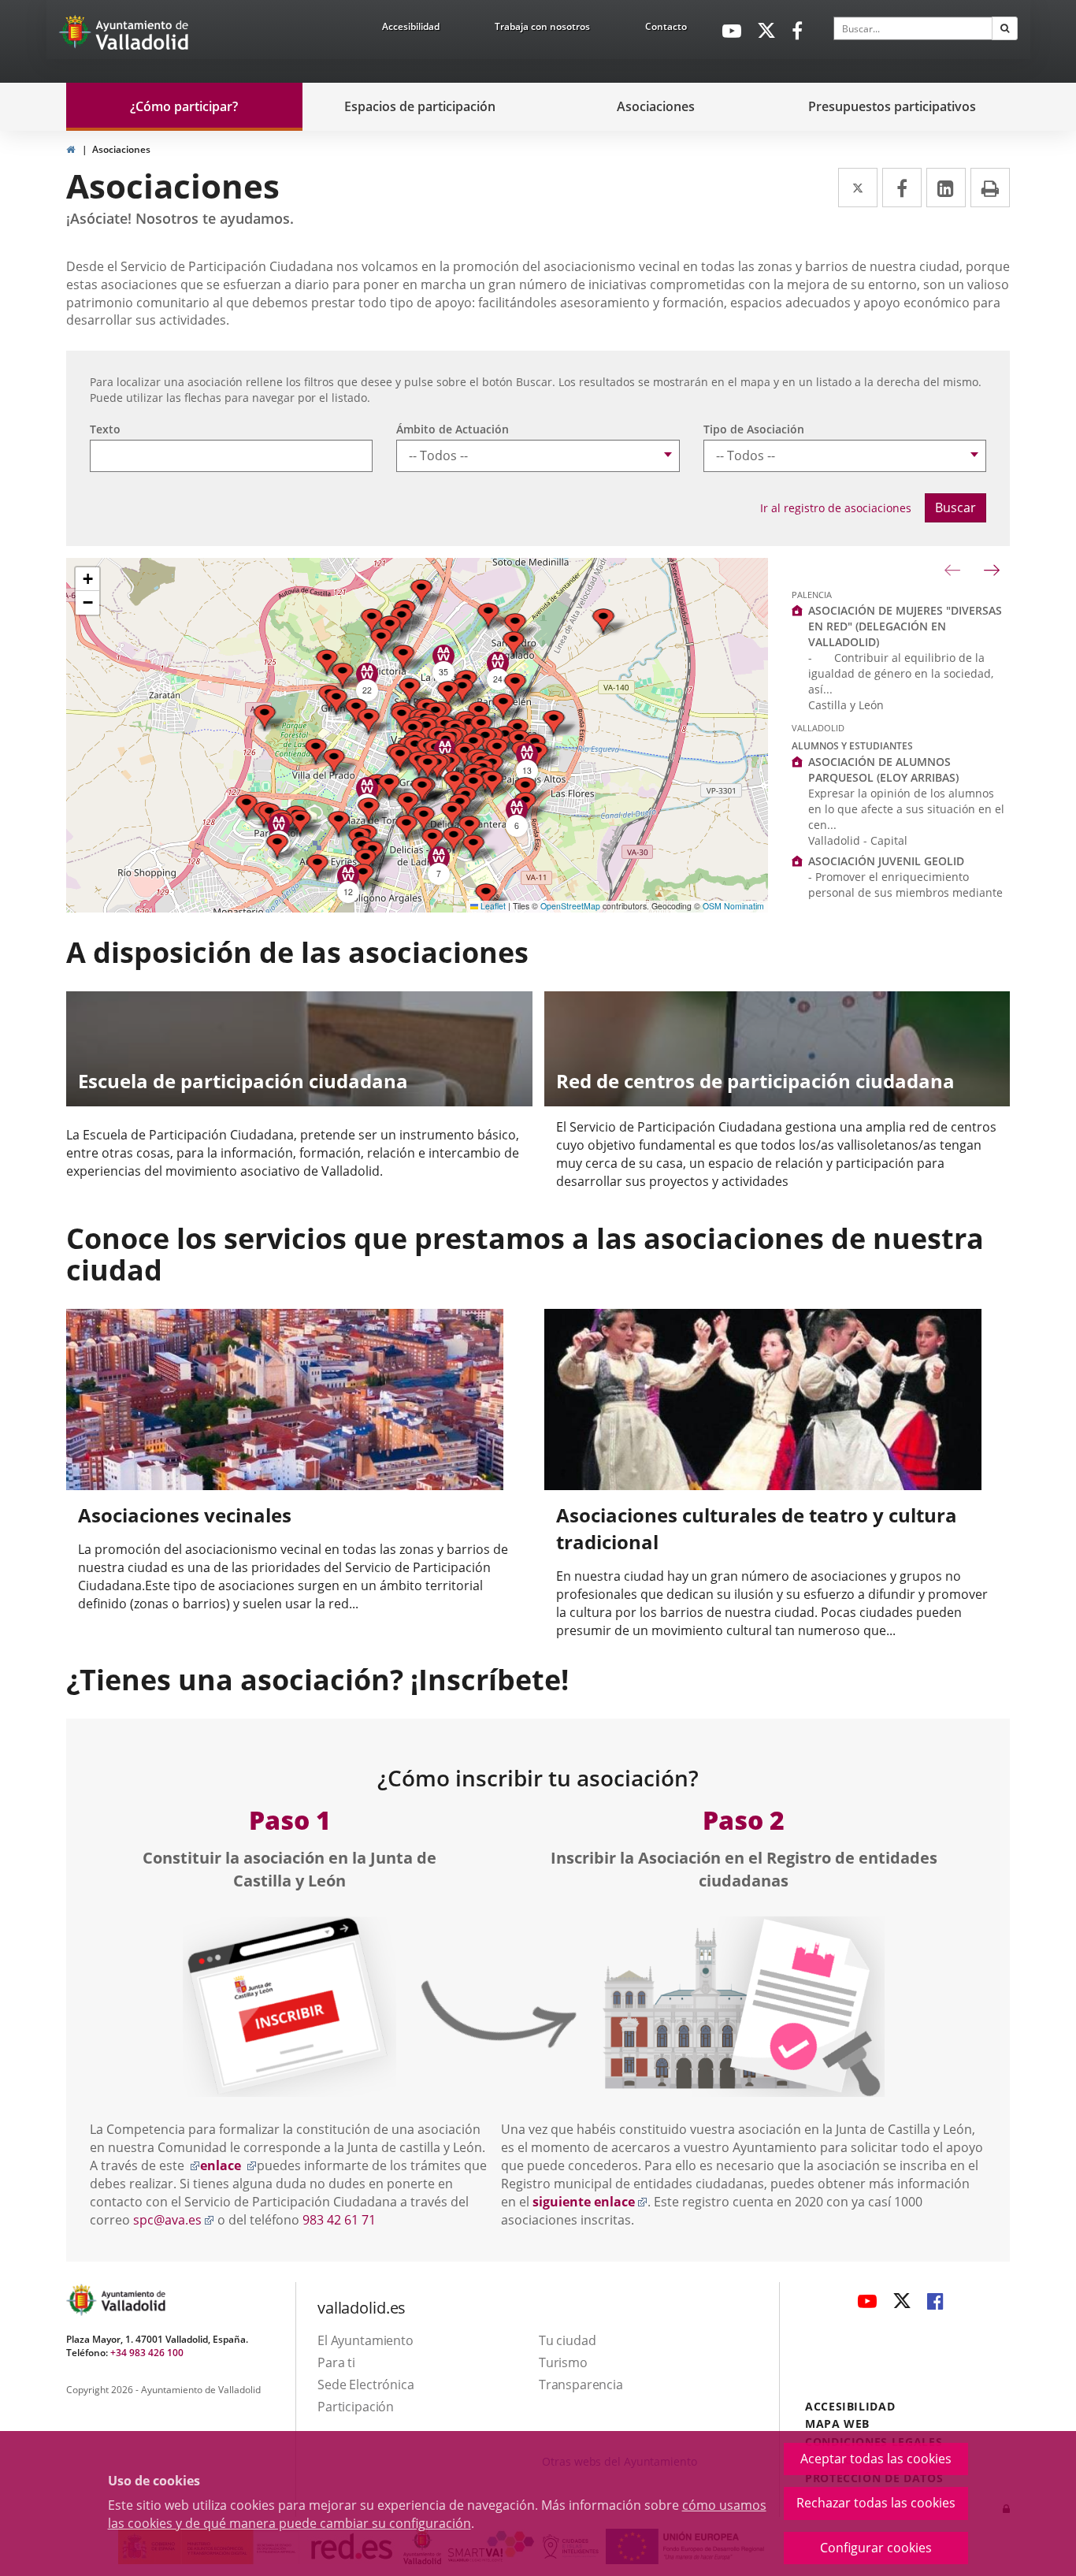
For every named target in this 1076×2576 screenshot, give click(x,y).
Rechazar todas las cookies (876, 2503)
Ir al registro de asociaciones (836, 508)
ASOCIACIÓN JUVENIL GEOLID (886, 861)
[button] (455, 784)
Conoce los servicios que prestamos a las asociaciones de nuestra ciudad (525, 1254)
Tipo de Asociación (754, 429)
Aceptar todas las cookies (876, 2459)
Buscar (955, 507)
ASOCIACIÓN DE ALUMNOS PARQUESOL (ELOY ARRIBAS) (883, 769)
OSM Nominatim (733, 906)
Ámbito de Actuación (453, 429)
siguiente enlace (590, 2202)
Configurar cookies (876, 2548)
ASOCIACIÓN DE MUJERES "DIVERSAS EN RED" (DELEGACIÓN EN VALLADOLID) (905, 626)
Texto (105, 429)
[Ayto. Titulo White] (143, 35)
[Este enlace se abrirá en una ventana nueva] (289, 2006)
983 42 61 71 (339, 2220)
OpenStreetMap (570, 906)
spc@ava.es (174, 2220)
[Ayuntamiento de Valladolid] (76, 35)
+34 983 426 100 (147, 2353)
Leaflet (492, 906)
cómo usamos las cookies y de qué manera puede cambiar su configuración (437, 2514)
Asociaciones (121, 149)
